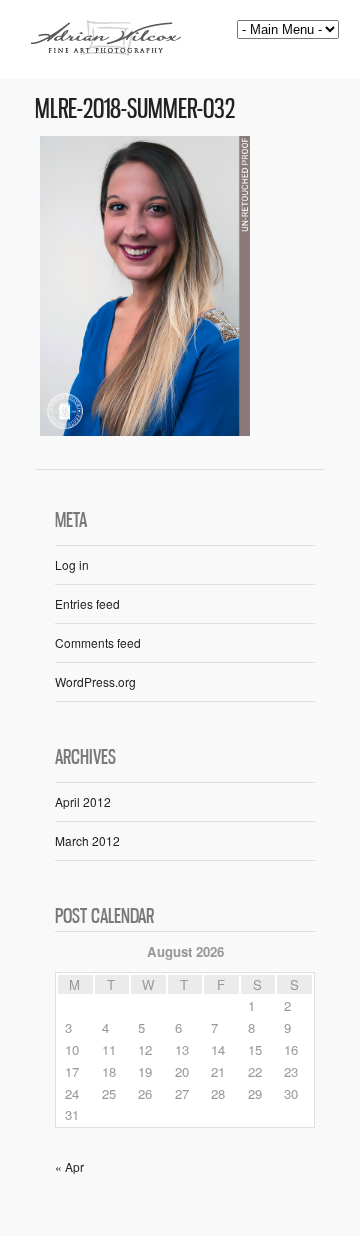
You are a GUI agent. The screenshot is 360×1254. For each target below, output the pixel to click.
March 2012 (87, 840)
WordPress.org (95, 681)
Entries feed (87, 603)
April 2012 (83, 801)
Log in (72, 564)
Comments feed (98, 642)
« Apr (69, 1166)
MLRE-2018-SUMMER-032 (135, 108)
